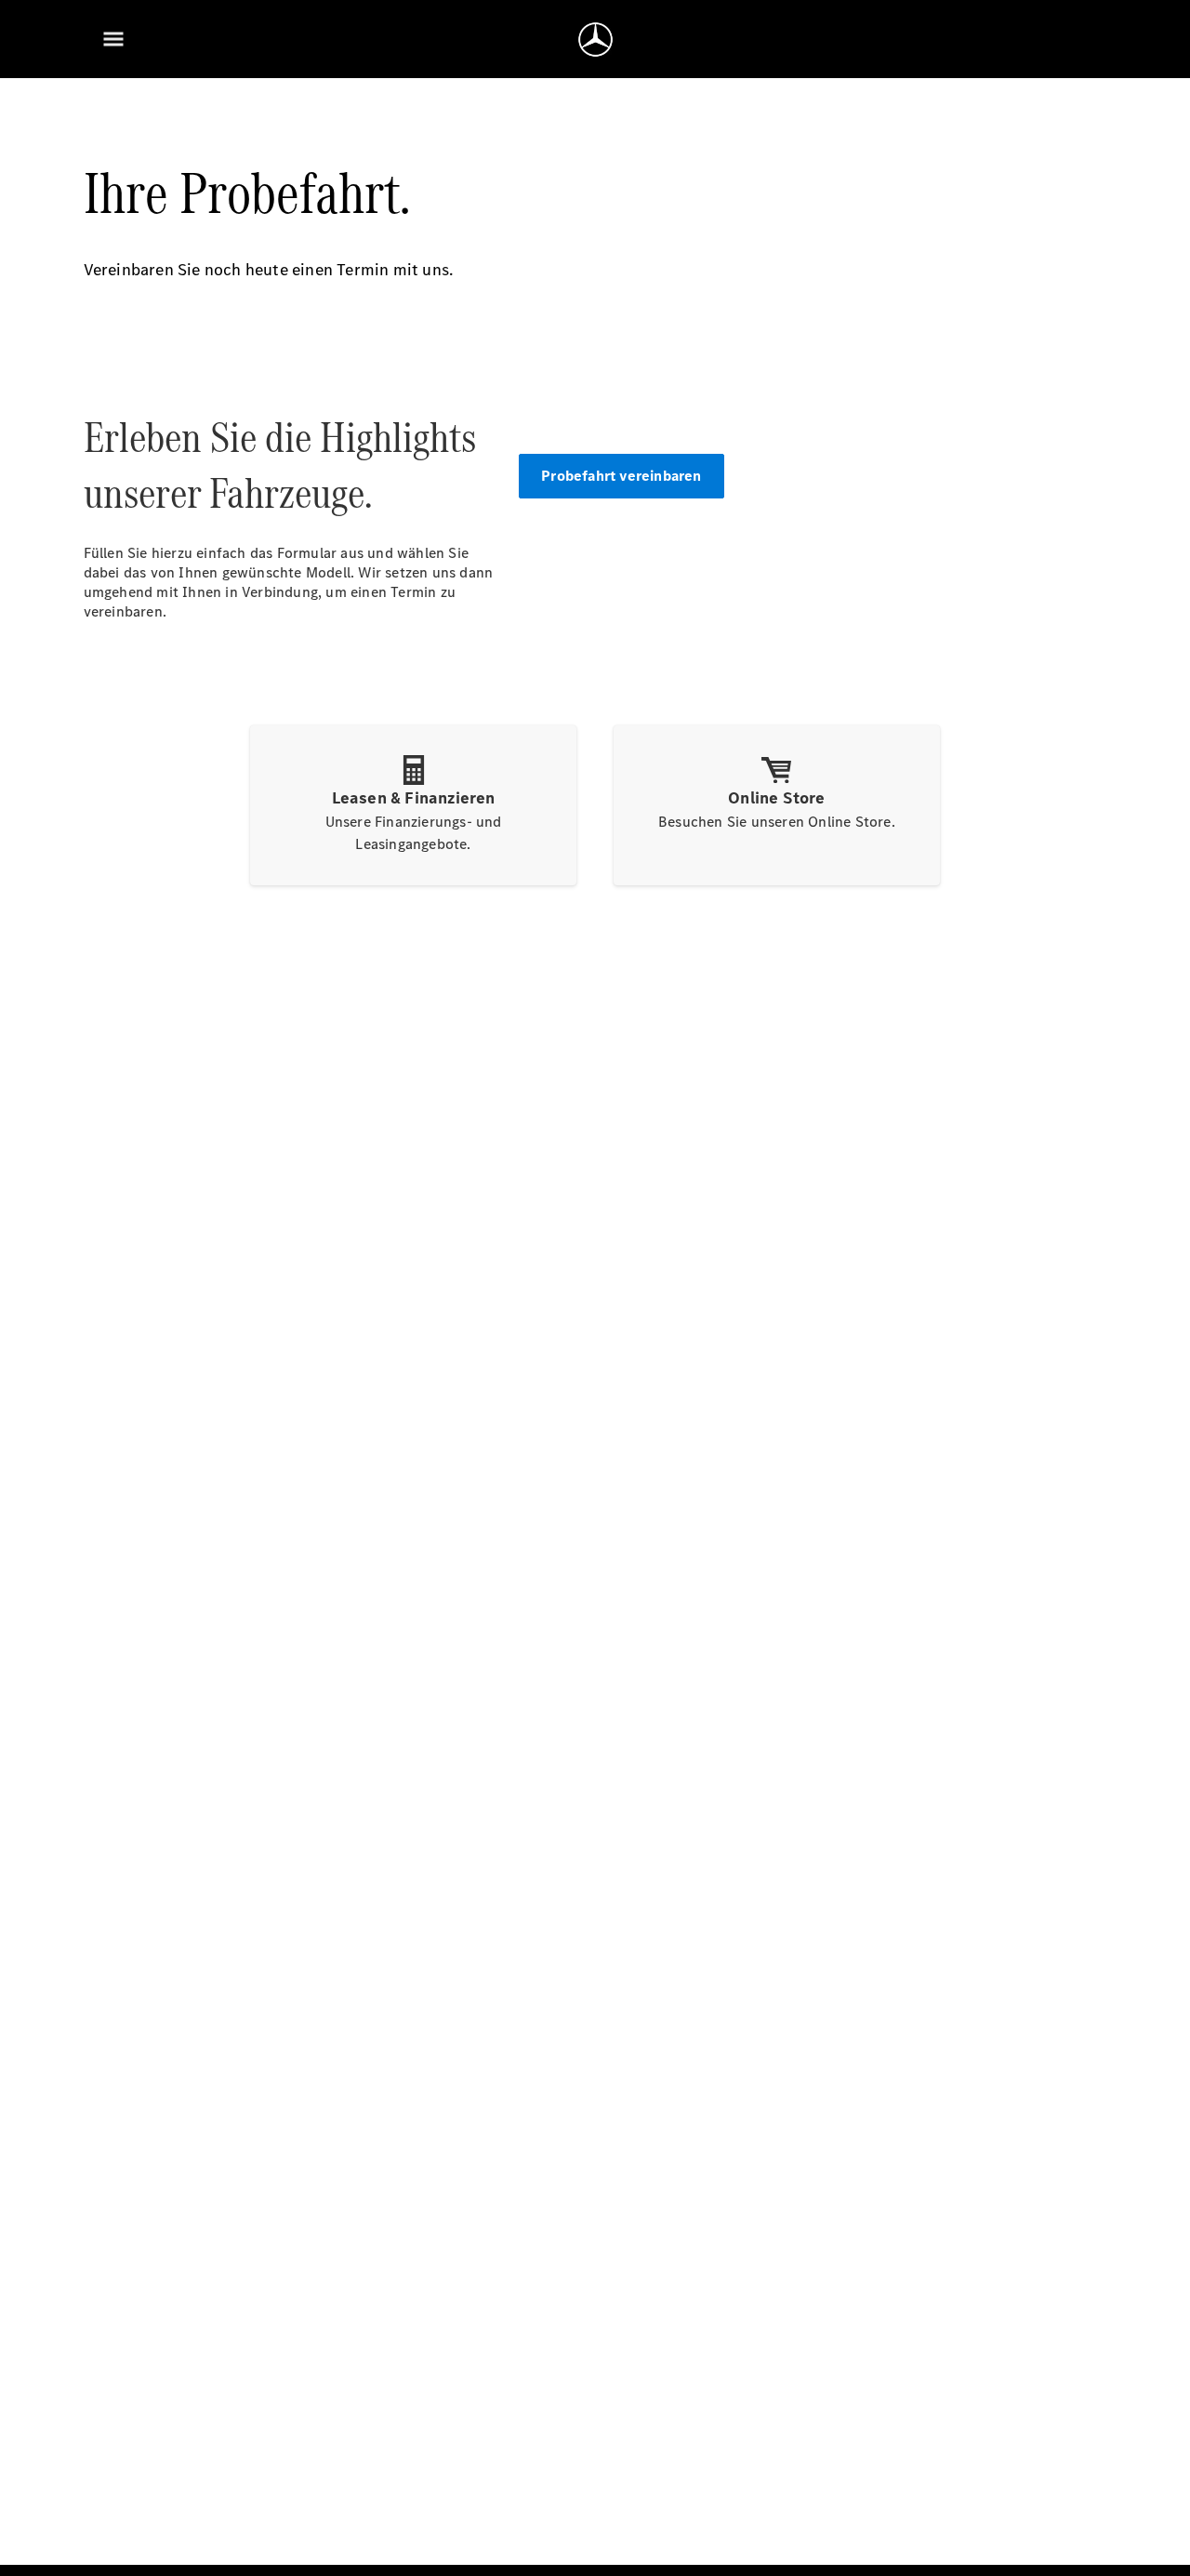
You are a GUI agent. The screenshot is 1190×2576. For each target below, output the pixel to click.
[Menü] (113, 39)
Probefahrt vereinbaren (621, 476)
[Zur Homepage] (595, 39)
